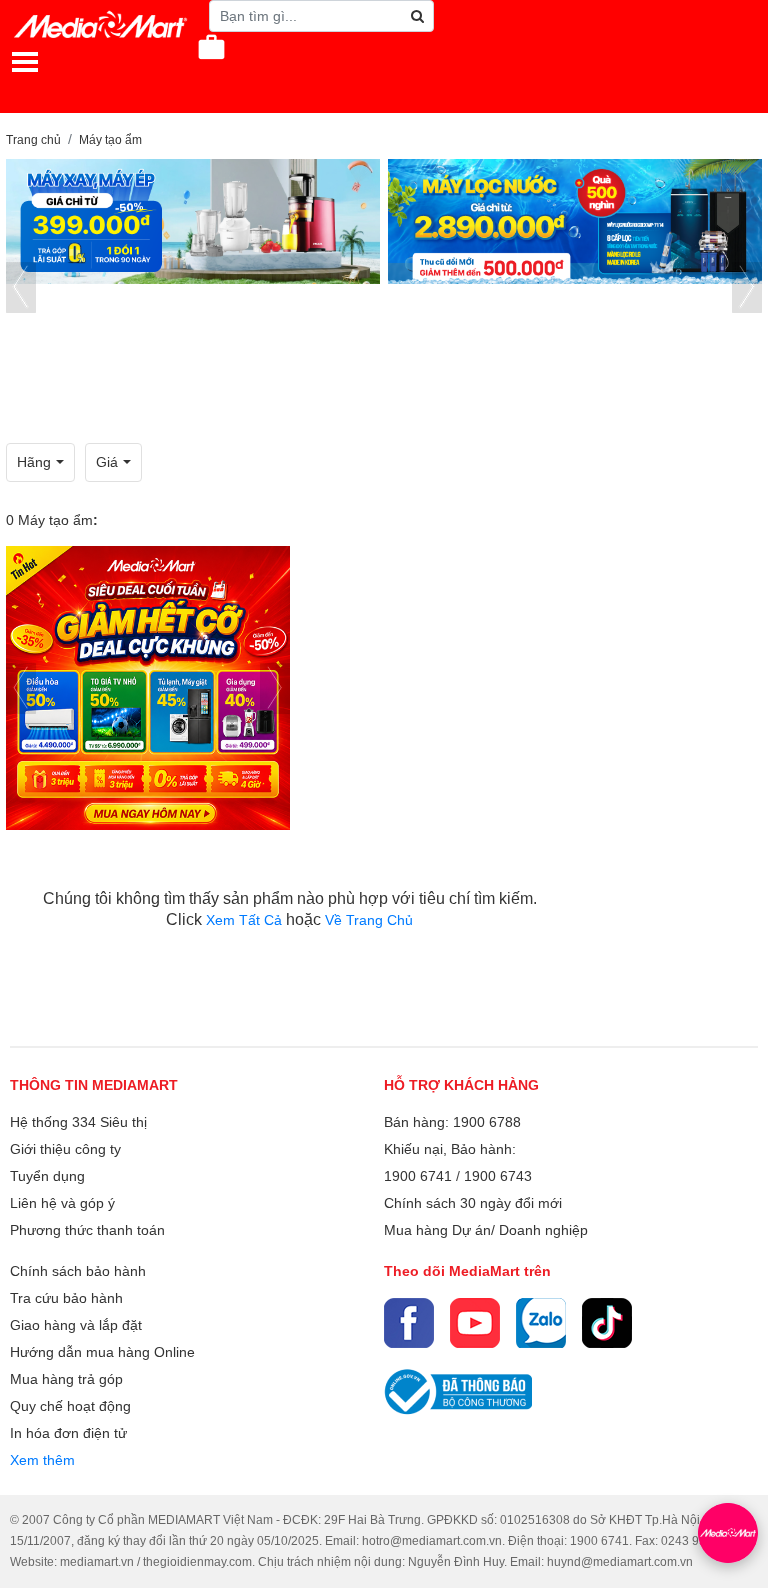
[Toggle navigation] (25, 62)
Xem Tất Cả (246, 920)
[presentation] (21, 287)
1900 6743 (498, 1176)
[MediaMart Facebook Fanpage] (409, 1323)
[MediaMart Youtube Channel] (475, 1323)
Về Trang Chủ (369, 920)
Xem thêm (42, 1460)
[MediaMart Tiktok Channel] (607, 1323)
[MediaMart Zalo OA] (541, 1323)
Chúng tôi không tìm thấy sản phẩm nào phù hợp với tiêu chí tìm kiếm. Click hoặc (290, 909)
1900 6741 (418, 1176)
